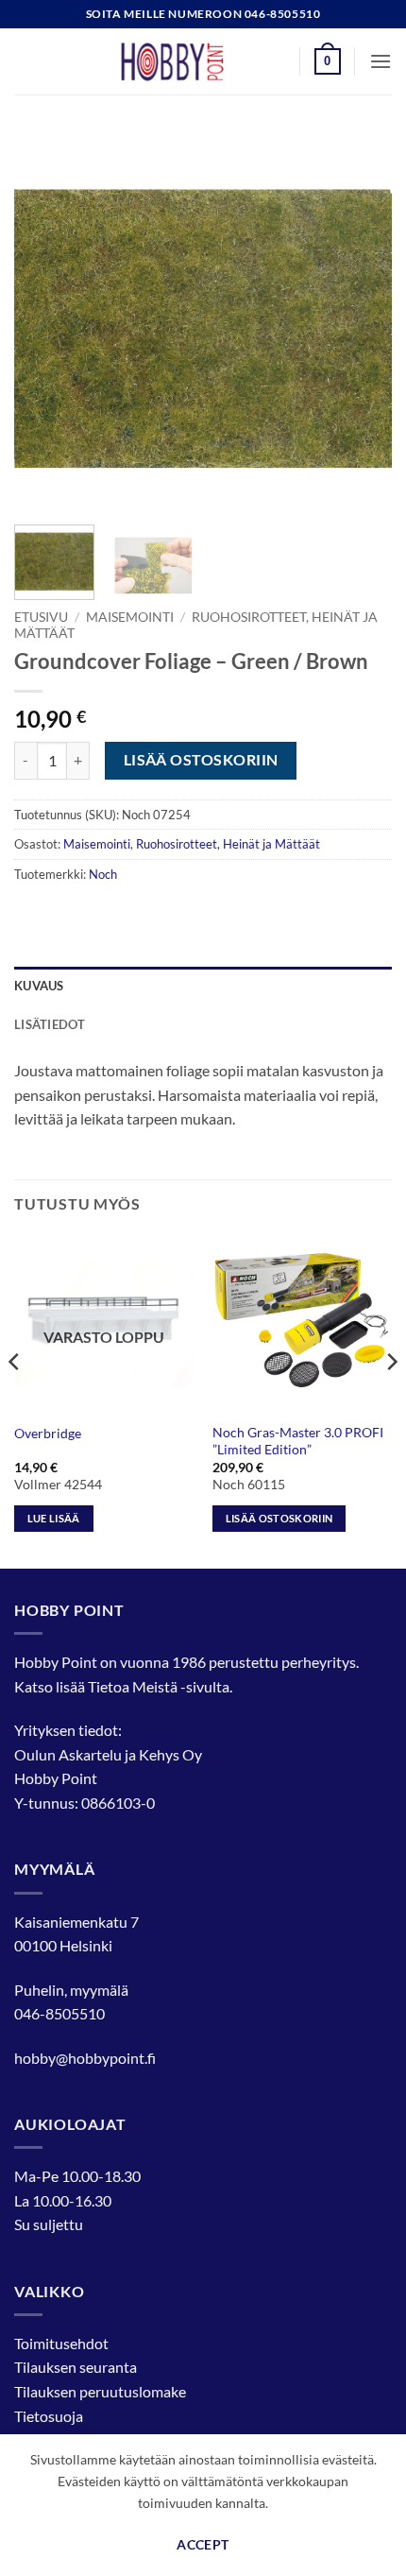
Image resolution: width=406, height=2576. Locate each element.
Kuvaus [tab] (39, 986)
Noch (103, 874)
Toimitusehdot (61, 2343)
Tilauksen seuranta (76, 2367)
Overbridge (48, 1434)
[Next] (361, 321)
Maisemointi (130, 617)
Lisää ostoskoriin (201, 760)
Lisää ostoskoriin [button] (279, 1518)
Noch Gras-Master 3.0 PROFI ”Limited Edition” (298, 1441)
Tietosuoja (49, 2416)
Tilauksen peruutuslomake (100, 2391)
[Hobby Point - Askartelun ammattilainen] (191, 61)
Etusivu (41, 617)
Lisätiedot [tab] (50, 1024)
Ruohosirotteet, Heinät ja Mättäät (228, 844)
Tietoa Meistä (133, 1686)
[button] (328, 61)
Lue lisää (54, 1518)
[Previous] (45, 321)
